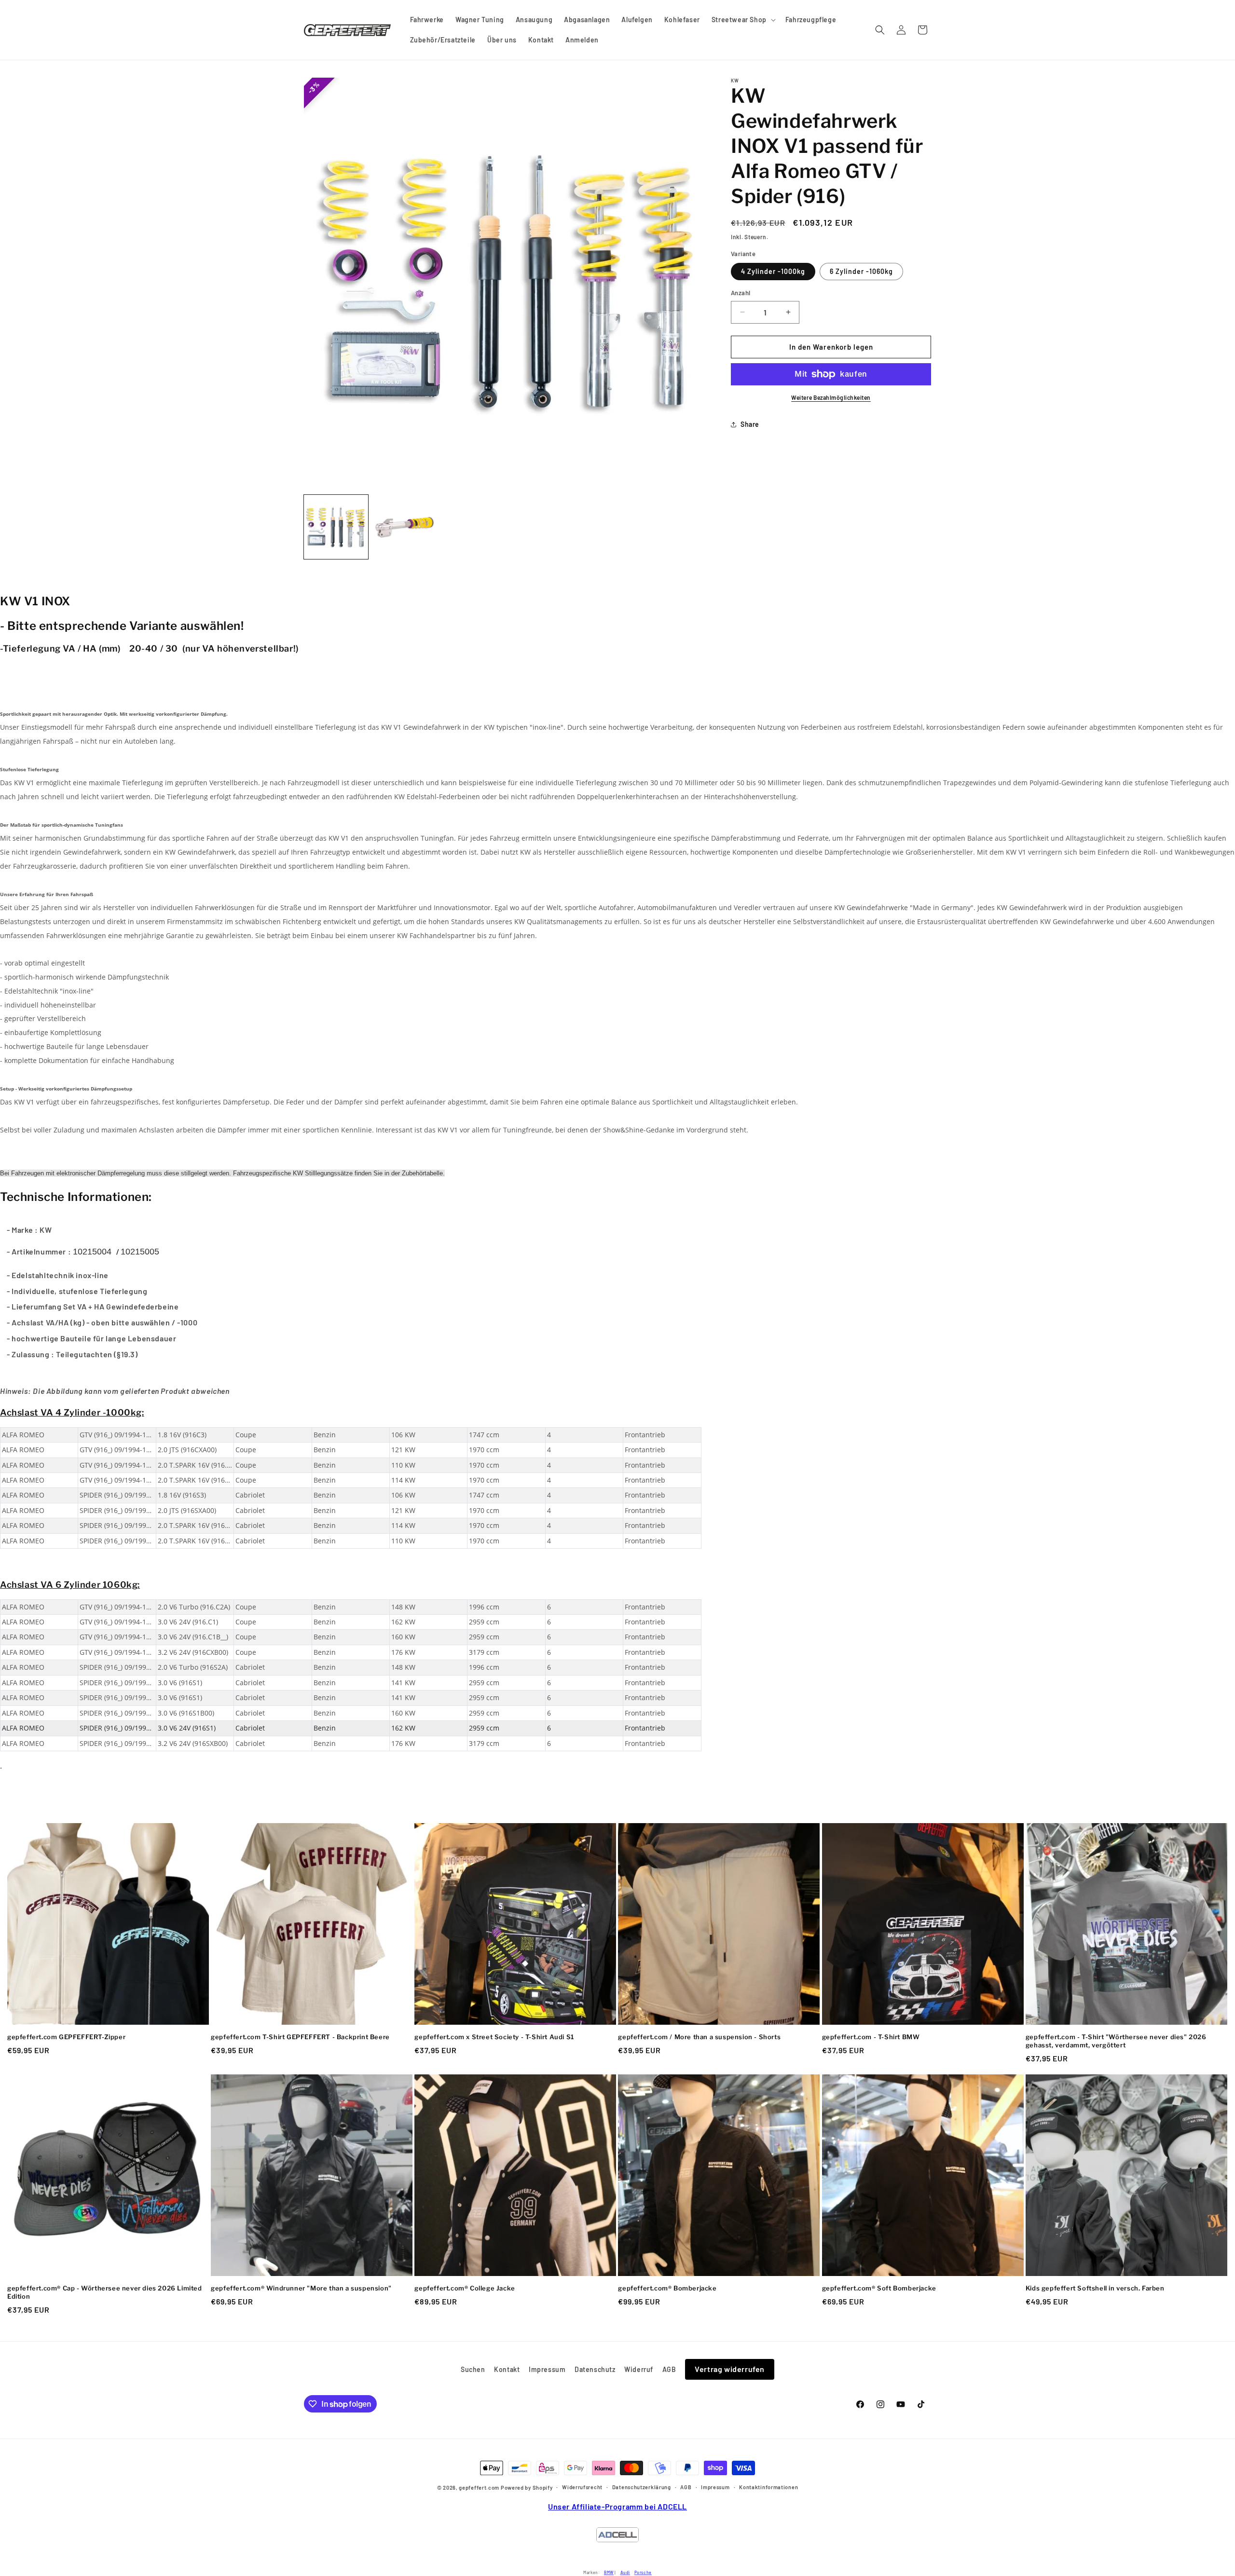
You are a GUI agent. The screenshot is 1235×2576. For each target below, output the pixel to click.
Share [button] (750, 424)
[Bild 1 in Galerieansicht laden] (336, 527)
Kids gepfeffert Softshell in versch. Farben (1095, 2288)
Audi (625, 2572)
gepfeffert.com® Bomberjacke (667, 2288)
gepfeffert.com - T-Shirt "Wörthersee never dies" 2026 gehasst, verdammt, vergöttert (1116, 2041)
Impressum (547, 2369)
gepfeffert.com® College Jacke (465, 2288)
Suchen (473, 2369)
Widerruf (639, 2369)
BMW (609, 2572)
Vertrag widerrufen (730, 2369)
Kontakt (507, 2369)
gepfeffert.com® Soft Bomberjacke (879, 2288)
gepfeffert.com (479, 2487)
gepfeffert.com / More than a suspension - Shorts (699, 2037)
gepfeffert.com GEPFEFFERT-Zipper (66, 2037)
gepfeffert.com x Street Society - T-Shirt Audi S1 (494, 2037)
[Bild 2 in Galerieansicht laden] (405, 527)
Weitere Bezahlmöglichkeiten (831, 397)
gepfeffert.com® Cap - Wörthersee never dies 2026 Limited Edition (105, 2292)
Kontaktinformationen (768, 2487)
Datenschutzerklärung (642, 2487)
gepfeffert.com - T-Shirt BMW (871, 2037)
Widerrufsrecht (582, 2487)
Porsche (643, 2572)
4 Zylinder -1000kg (773, 271)
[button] (743, 20)
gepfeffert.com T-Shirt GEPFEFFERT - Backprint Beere (300, 2037)
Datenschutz (595, 2369)
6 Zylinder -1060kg (861, 271)
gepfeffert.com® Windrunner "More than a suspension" (301, 2288)
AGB (669, 2369)
